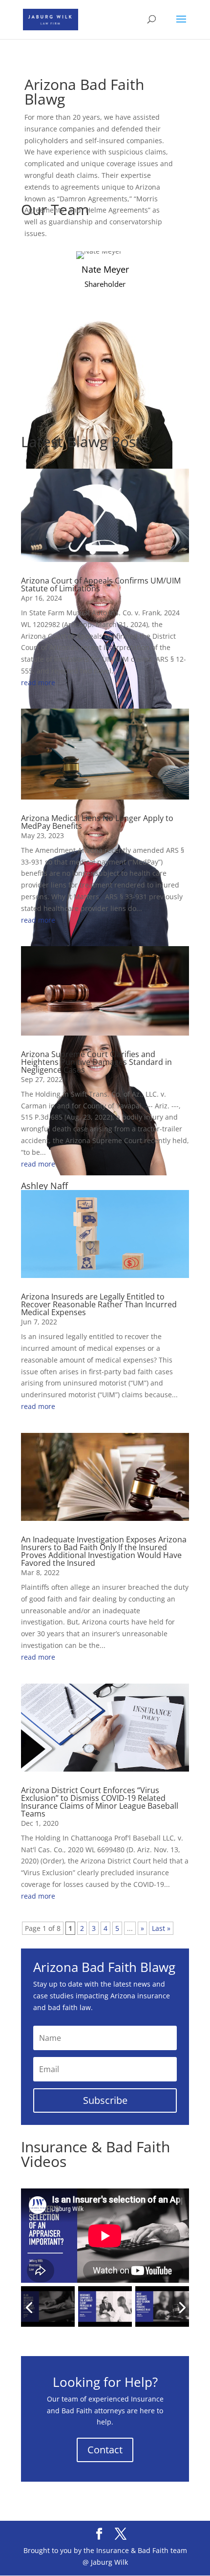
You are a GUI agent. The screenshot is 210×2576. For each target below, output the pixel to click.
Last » (161, 1928)
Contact (105, 2450)
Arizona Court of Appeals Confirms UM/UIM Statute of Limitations (101, 584)
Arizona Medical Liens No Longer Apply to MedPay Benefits (97, 822)
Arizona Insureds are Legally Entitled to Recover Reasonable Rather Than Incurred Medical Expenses (99, 1304)
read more (38, 682)
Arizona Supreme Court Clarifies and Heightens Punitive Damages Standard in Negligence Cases (96, 1062)
